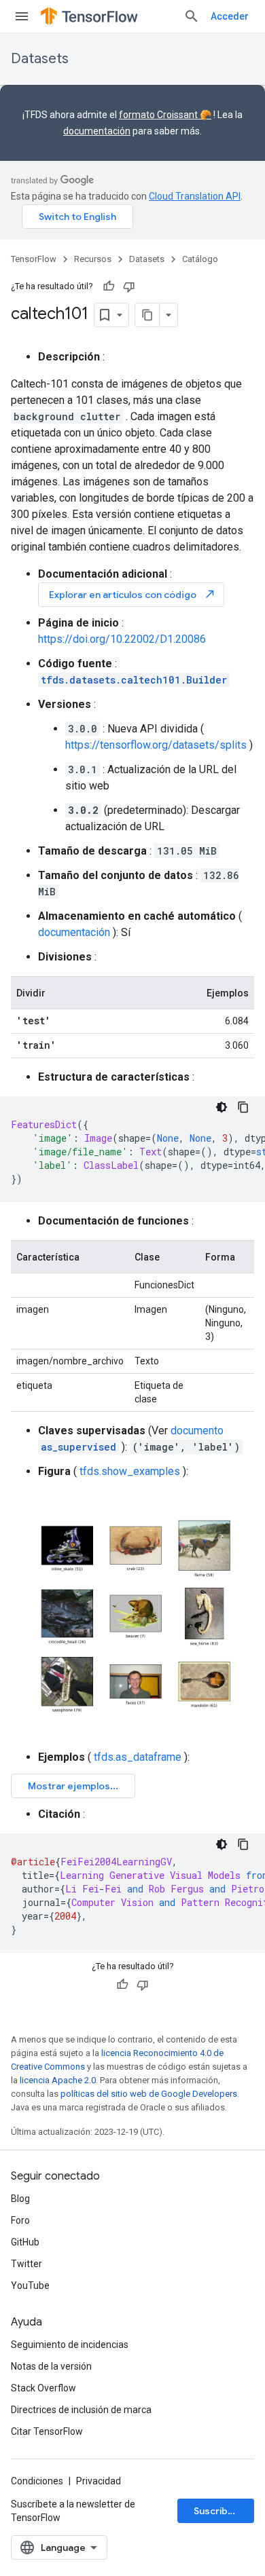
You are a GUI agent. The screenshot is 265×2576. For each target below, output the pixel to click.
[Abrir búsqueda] (192, 16)
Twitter (26, 2264)
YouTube (30, 2285)
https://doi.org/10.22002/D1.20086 (122, 639)
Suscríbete (219, 2511)
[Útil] (109, 286)
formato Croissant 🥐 (165, 115)
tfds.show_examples (130, 1471)
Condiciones (37, 2481)
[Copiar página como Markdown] (147, 315)
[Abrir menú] (22, 16)
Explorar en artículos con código (132, 594)
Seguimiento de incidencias (70, 2345)
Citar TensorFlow (47, 2431)
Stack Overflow (43, 2388)
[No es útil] (129, 286)
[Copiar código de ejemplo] (243, 1107)
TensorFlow (34, 259)
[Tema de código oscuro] (222, 1107)
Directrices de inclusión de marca (81, 2410)
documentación (97, 131)
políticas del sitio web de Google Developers (149, 2094)
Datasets (40, 59)
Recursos (93, 259)
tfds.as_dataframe (138, 1757)
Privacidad (99, 2481)
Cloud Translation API (195, 196)
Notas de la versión (51, 2366)
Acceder (230, 16)
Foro (20, 2220)
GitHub (25, 2242)
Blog (20, 2199)
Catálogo (200, 259)
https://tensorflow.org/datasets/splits (156, 745)
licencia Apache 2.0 (58, 2080)
